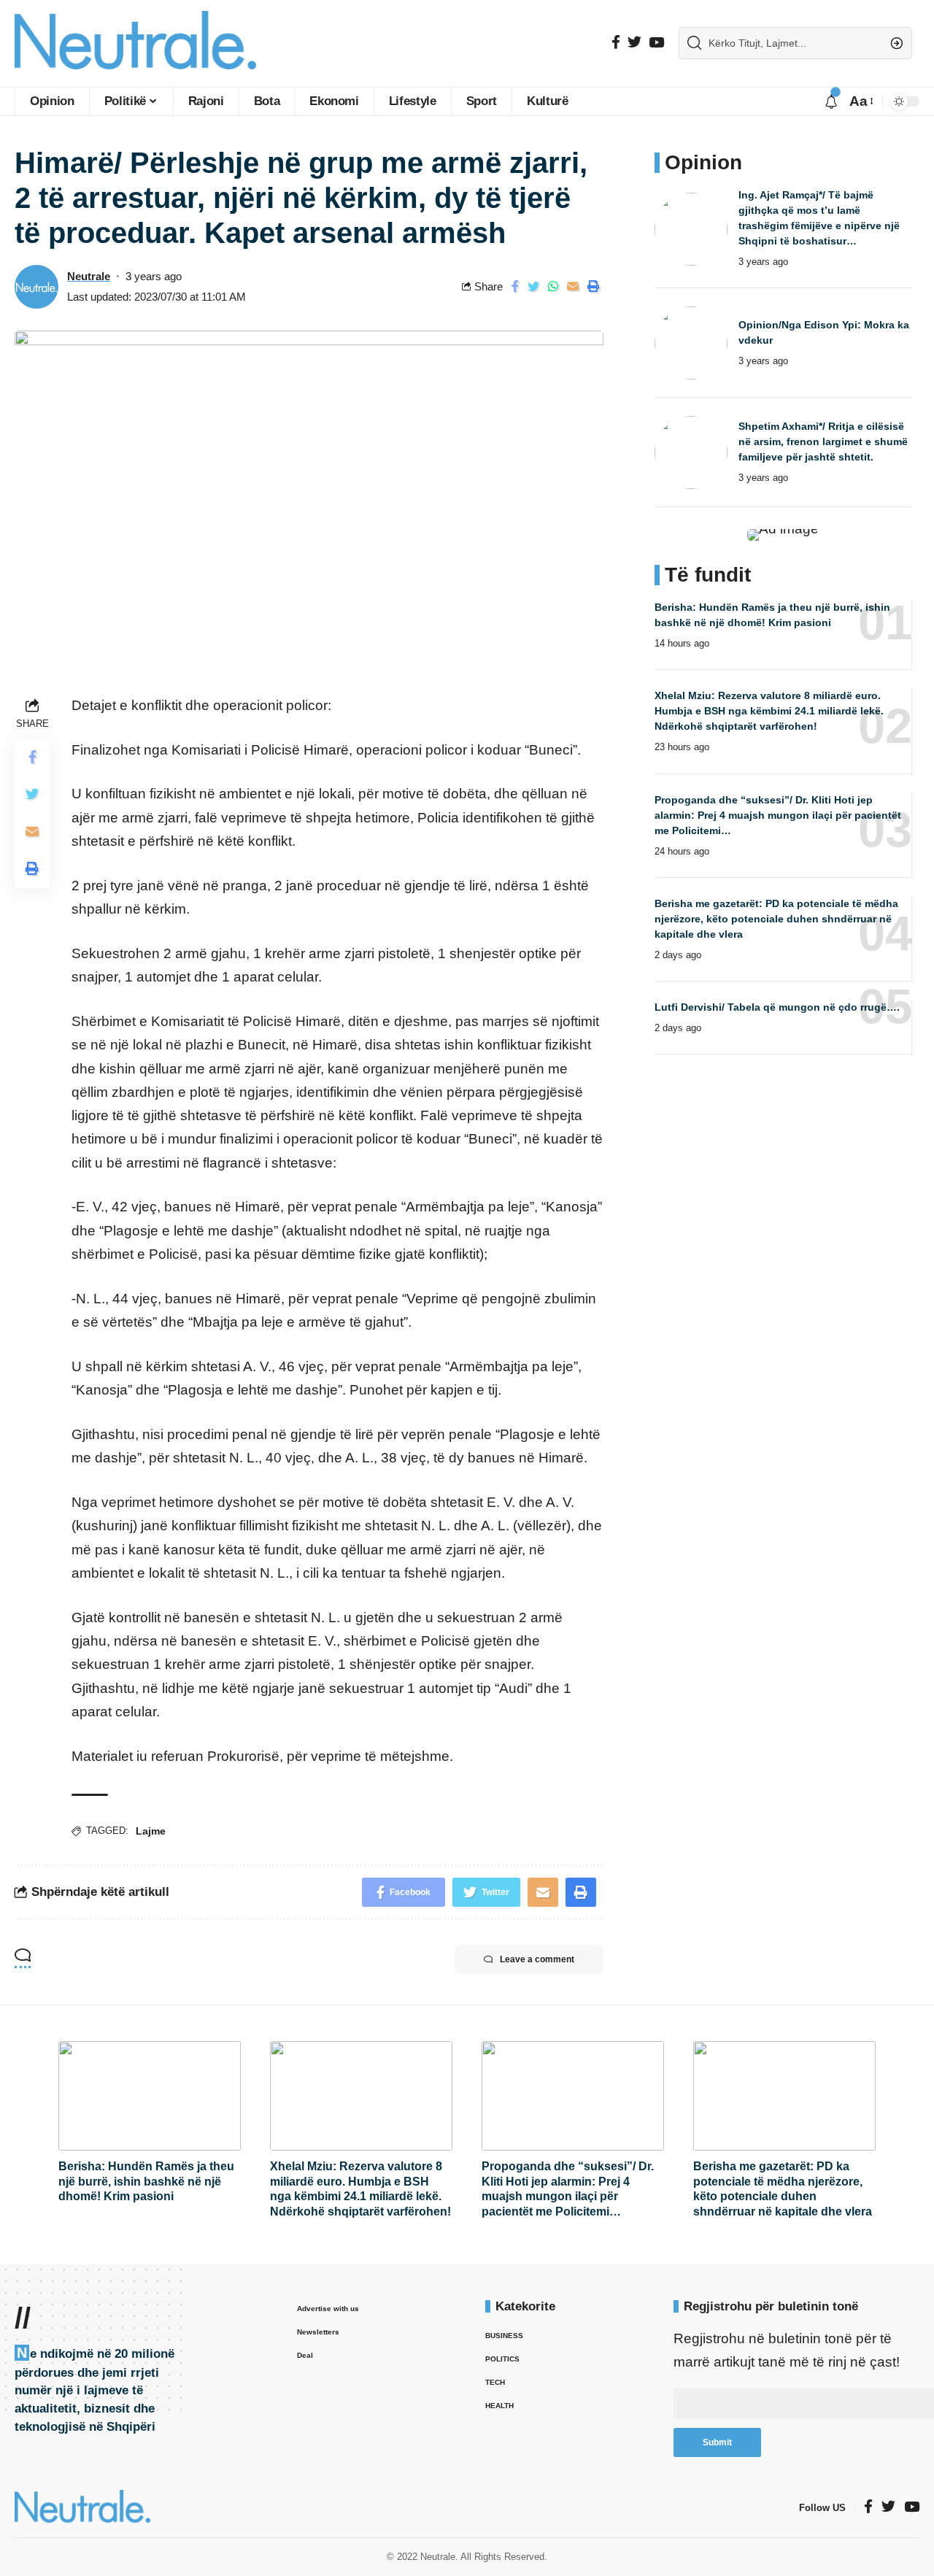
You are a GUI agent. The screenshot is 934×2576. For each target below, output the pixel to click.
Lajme (151, 1831)
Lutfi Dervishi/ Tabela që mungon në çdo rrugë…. (777, 1006)
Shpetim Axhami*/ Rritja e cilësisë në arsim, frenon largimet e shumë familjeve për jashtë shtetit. (823, 441)
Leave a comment (537, 1959)
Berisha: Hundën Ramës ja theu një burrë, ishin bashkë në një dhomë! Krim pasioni (146, 2182)
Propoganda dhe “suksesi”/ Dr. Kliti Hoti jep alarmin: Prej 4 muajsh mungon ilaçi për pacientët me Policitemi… (778, 814)
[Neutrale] (135, 43)
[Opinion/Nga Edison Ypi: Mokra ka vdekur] (691, 343)
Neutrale (89, 276)
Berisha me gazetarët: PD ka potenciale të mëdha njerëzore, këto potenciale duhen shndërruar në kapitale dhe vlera (776, 918)
